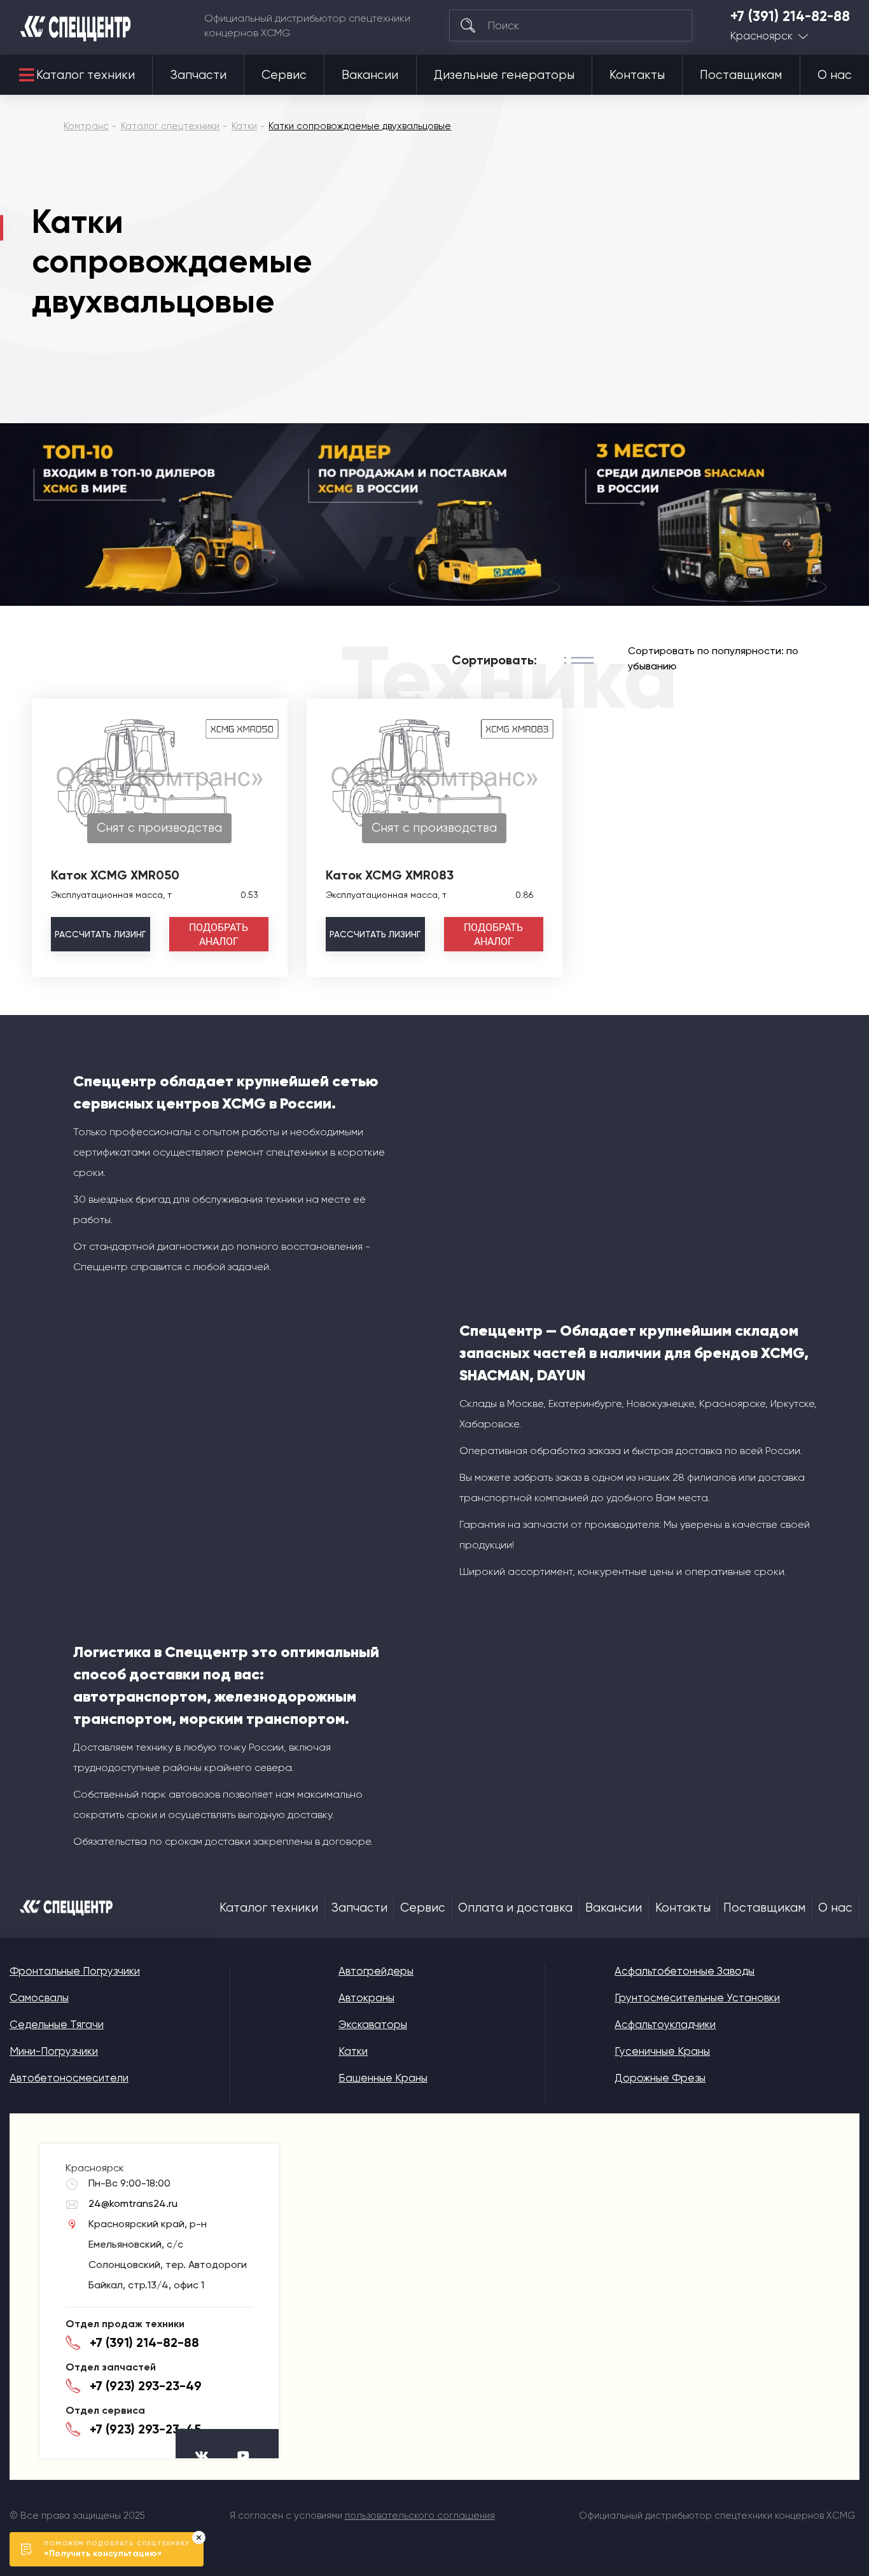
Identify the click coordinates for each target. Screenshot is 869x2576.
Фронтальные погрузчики (75, 1971)
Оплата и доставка (515, 1908)
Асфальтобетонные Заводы (685, 1971)
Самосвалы (39, 1998)
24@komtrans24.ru (133, 2203)
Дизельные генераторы (504, 75)
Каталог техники (86, 75)
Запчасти (198, 75)
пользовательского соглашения (420, 2516)
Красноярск (761, 36)
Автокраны (366, 1998)
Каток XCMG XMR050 (115, 875)
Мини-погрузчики (54, 2051)
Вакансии (370, 75)
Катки (353, 2051)
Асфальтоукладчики (665, 2024)
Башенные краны (383, 2078)
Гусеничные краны (662, 2051)
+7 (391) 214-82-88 (790, 17)
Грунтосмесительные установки (697, 1998)
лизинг (100, 934)
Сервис (284, 75)
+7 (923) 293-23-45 (145, 2429)
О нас (835, 75)
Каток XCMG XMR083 (390, 875)
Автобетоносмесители (69, 2078)
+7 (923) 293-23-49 (146, 2386)
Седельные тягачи (57, 2024)
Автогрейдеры (376, 1971)
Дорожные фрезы (660, 2078)
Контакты (637, 75)
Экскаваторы (373, 2024)
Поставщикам (741, 75)
